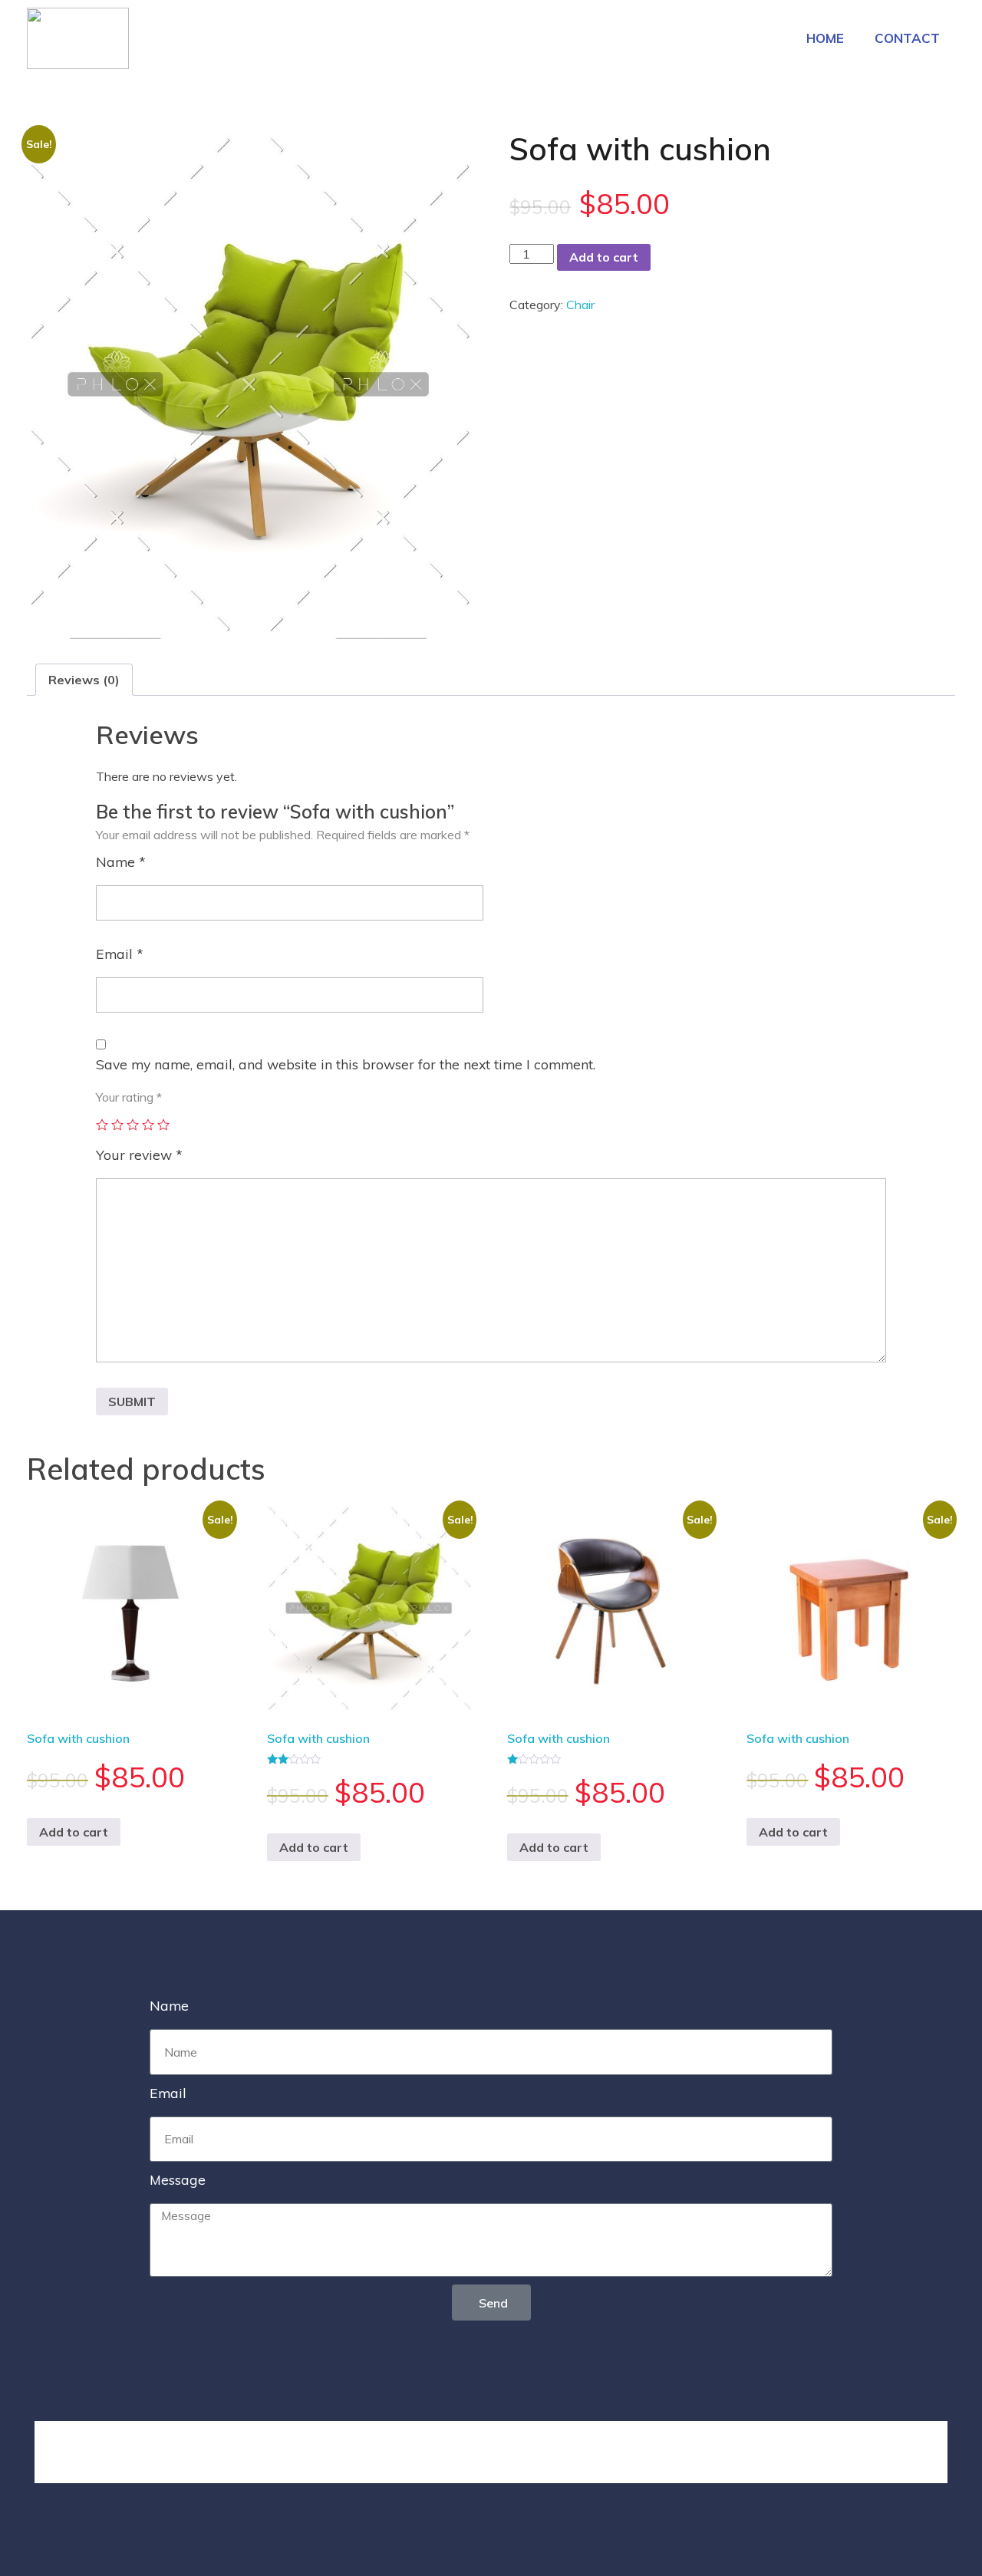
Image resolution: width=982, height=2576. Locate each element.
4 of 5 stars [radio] (148, 1125)
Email (120, 954)
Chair (580, 305)
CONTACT (907, 38)
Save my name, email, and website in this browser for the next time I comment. (346, 1064)
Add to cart (604, 257)
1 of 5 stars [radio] (102, 1125)
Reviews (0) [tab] (84, 680)
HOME (825, 38)
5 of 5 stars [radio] (163, 1125)
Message (178, 2179)
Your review (139, 1155)
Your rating (129, 1097)
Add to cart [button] (74, 1832)
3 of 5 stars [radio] (133, 1125)
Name (121, 861)
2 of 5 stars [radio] (117, 1125)
